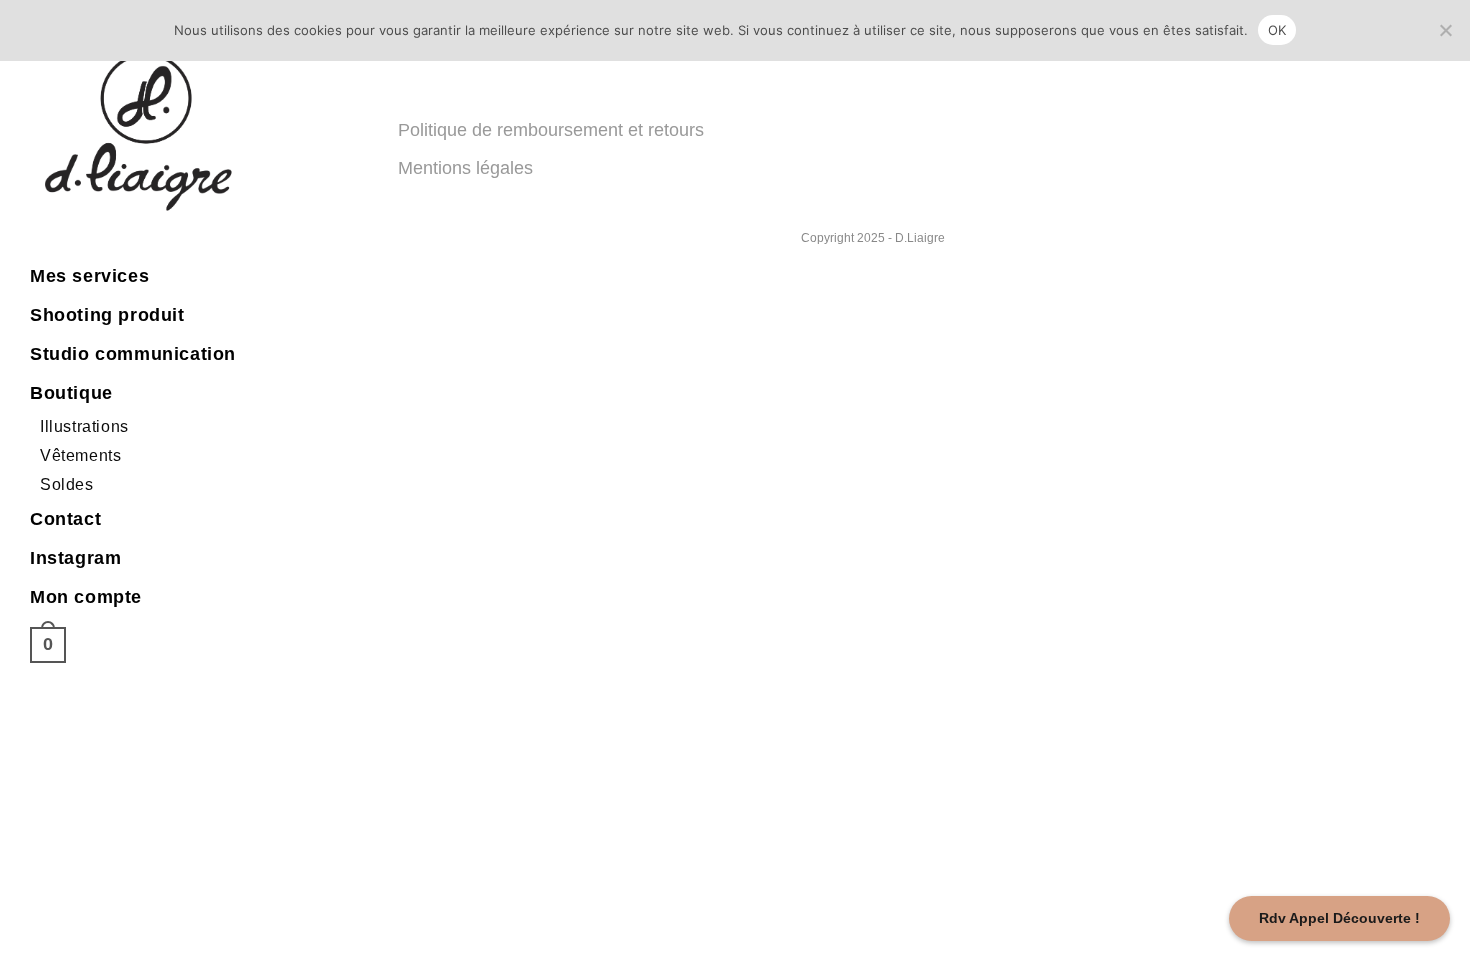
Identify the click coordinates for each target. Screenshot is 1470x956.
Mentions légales (465, 168)
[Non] (1445, 30)
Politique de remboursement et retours (551, 130)
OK (1277, 30)
